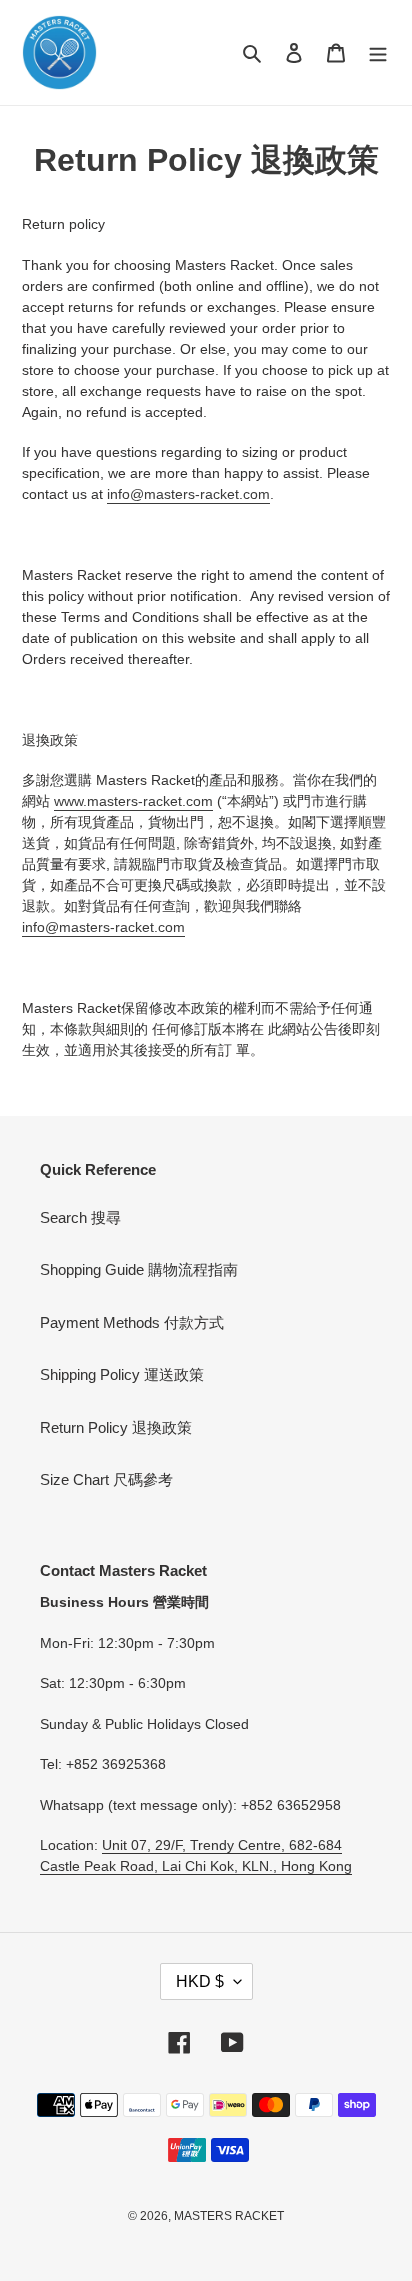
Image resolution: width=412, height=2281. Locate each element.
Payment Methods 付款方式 (132, 1322)
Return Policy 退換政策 (116, 1427)
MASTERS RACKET (229, 2216)
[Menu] (378, 52)
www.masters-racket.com (133, 801)
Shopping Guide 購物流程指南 (139, 1269)
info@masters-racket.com (188, 494)
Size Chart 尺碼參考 (106, 1479)
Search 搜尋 (80, 1217)
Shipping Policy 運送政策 (122, 1374)
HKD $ (200, 1981)
